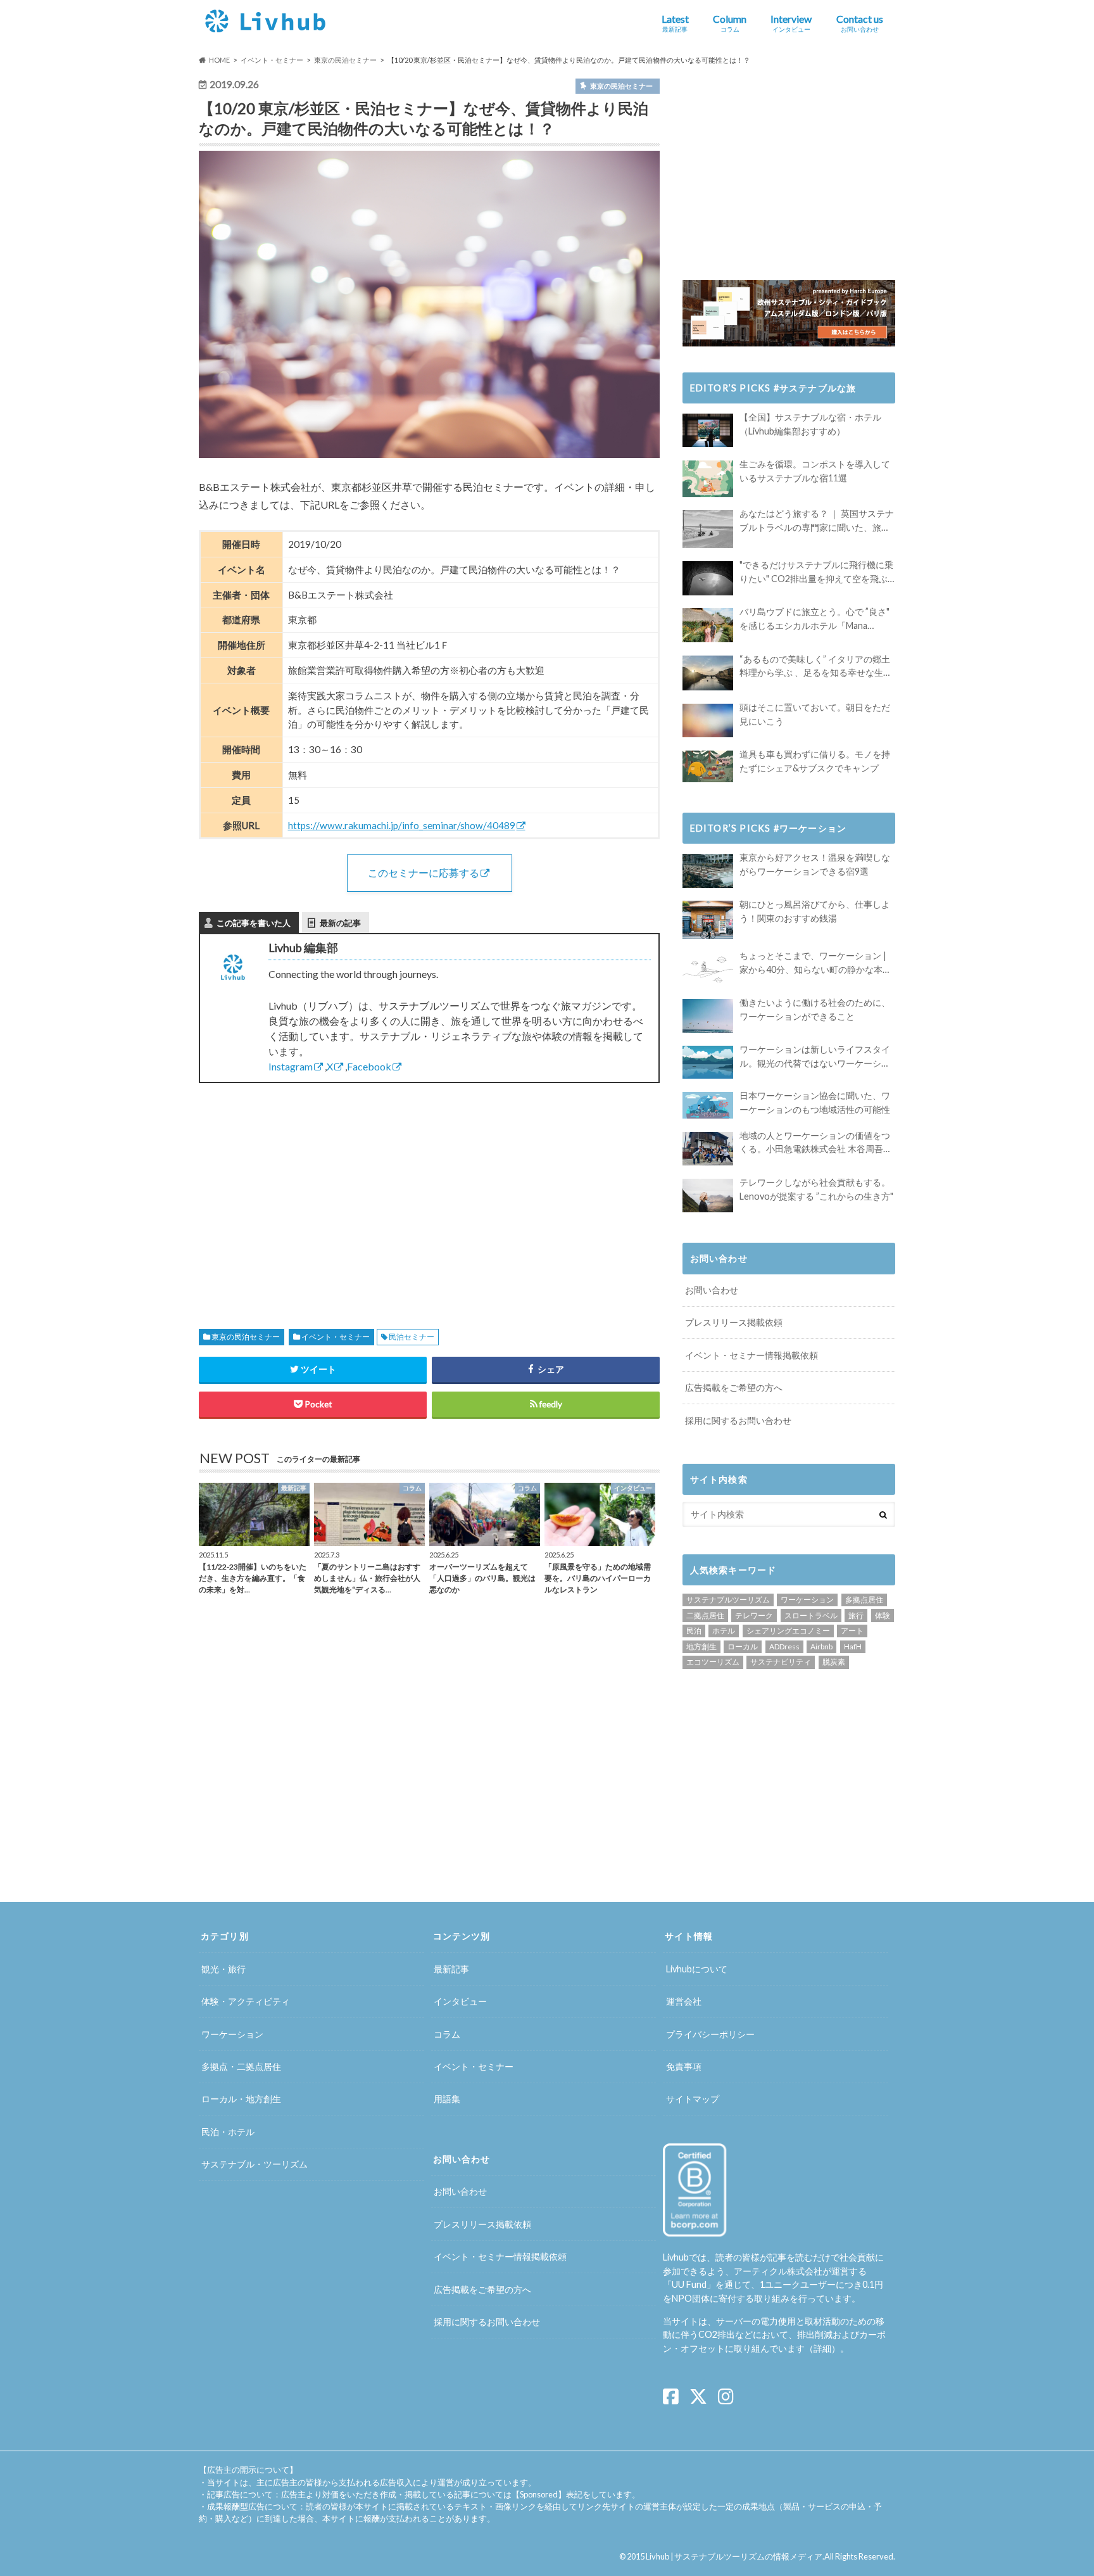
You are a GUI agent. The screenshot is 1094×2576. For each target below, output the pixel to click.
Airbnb (821, 1646)
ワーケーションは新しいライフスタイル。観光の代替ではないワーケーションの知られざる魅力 (815, 1057)
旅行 (856, 1615)
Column (730, 23)
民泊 (694, 1631)
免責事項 (684, 2066)
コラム (447, 2034)
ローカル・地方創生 (241, 2099)
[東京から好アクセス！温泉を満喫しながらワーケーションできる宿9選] (708, 871)
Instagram (291, 1066)
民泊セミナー (412, 1337)
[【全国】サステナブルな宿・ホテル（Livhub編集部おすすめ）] (708, 430)
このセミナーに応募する (424, 872)
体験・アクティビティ (246, 2001)
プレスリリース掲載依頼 (734, 1322)
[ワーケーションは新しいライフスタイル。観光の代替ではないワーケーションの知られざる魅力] (708, 1062)
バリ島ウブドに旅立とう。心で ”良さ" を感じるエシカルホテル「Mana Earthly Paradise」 (814, 619)
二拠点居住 (705, 1615)
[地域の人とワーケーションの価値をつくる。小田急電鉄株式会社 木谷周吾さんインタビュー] (708, 1149)
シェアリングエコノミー (788, 1631)
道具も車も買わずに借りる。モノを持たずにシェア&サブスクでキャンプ (815, 761)
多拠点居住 (864, 1600)
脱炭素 (834, 1662)
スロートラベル (811, 1615)
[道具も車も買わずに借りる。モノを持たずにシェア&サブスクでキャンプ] (708, 766)
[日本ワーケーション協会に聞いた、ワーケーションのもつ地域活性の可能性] (708, 1105)
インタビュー (460, 2001)
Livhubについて (697, 1969)
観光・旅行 (223, 1969)
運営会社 (684, 2001)
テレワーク (754, 1615)
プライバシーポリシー (710, 2034)
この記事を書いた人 (254, 923)
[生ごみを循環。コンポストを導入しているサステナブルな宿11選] (708, 479)
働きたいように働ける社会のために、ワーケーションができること (815, 1009)
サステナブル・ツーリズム (255, 2164)
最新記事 (451, 1969)
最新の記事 (340, 923)
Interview (791, 23)
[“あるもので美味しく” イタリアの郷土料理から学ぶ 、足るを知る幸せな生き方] (708, 673)
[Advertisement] (310, 1191)
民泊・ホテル (228, 2132)
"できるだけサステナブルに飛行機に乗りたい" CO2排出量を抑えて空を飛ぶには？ (816, 572)
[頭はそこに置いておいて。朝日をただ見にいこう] (708, 720)
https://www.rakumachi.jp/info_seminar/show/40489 (402, 825)
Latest (675, 23)
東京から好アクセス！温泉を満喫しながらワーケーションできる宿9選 (815, 864)
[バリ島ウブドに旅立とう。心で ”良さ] (708, 625)
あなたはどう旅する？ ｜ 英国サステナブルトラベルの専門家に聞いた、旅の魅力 (817, 521)
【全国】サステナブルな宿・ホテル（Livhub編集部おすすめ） (810, 424)
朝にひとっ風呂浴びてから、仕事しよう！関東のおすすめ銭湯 (815, 911)
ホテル (724, 1631)
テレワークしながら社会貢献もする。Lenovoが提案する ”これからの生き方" (816, 1189)
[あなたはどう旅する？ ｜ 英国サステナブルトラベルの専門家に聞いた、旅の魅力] (708, 529)
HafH (853, 1646)
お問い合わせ (712, 1290)
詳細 (822, 2348)
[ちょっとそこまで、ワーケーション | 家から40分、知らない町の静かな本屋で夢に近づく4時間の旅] (708, 969)
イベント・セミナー (336, 1337)
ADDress (784, 1646)
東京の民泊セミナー (246, 1337)
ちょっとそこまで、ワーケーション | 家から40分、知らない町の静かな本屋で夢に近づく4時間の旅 (815, 963)
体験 (883, 1615)
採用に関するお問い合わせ (738, 1420)
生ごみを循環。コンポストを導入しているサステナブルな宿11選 (815, 471)
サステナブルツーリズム (728, 1600)
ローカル (743, 1646)
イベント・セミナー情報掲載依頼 (751, 1355)
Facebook (369, 1066)
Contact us (860, 23)
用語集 (447, 2099)
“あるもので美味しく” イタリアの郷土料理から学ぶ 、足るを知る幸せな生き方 (816, 667)
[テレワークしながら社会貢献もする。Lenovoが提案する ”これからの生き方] (708, 1196)
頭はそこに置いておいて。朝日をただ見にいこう (815, 714)
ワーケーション (807, 1600)
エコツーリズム (713, 1662)
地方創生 (701, 1646)
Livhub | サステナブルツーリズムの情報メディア (734, 2556)
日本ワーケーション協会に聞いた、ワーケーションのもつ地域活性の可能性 (815, 1102)
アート (852, 1631)
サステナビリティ (781, 1662)
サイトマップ (693, 2099)
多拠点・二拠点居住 (241, 2066)
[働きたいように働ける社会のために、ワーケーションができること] (708, 1016)
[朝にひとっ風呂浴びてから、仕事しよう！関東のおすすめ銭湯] (708, 920)
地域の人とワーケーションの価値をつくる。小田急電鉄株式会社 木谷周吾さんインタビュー (816, 1143)
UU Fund (689, 2284)
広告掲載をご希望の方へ (734, 1387)
